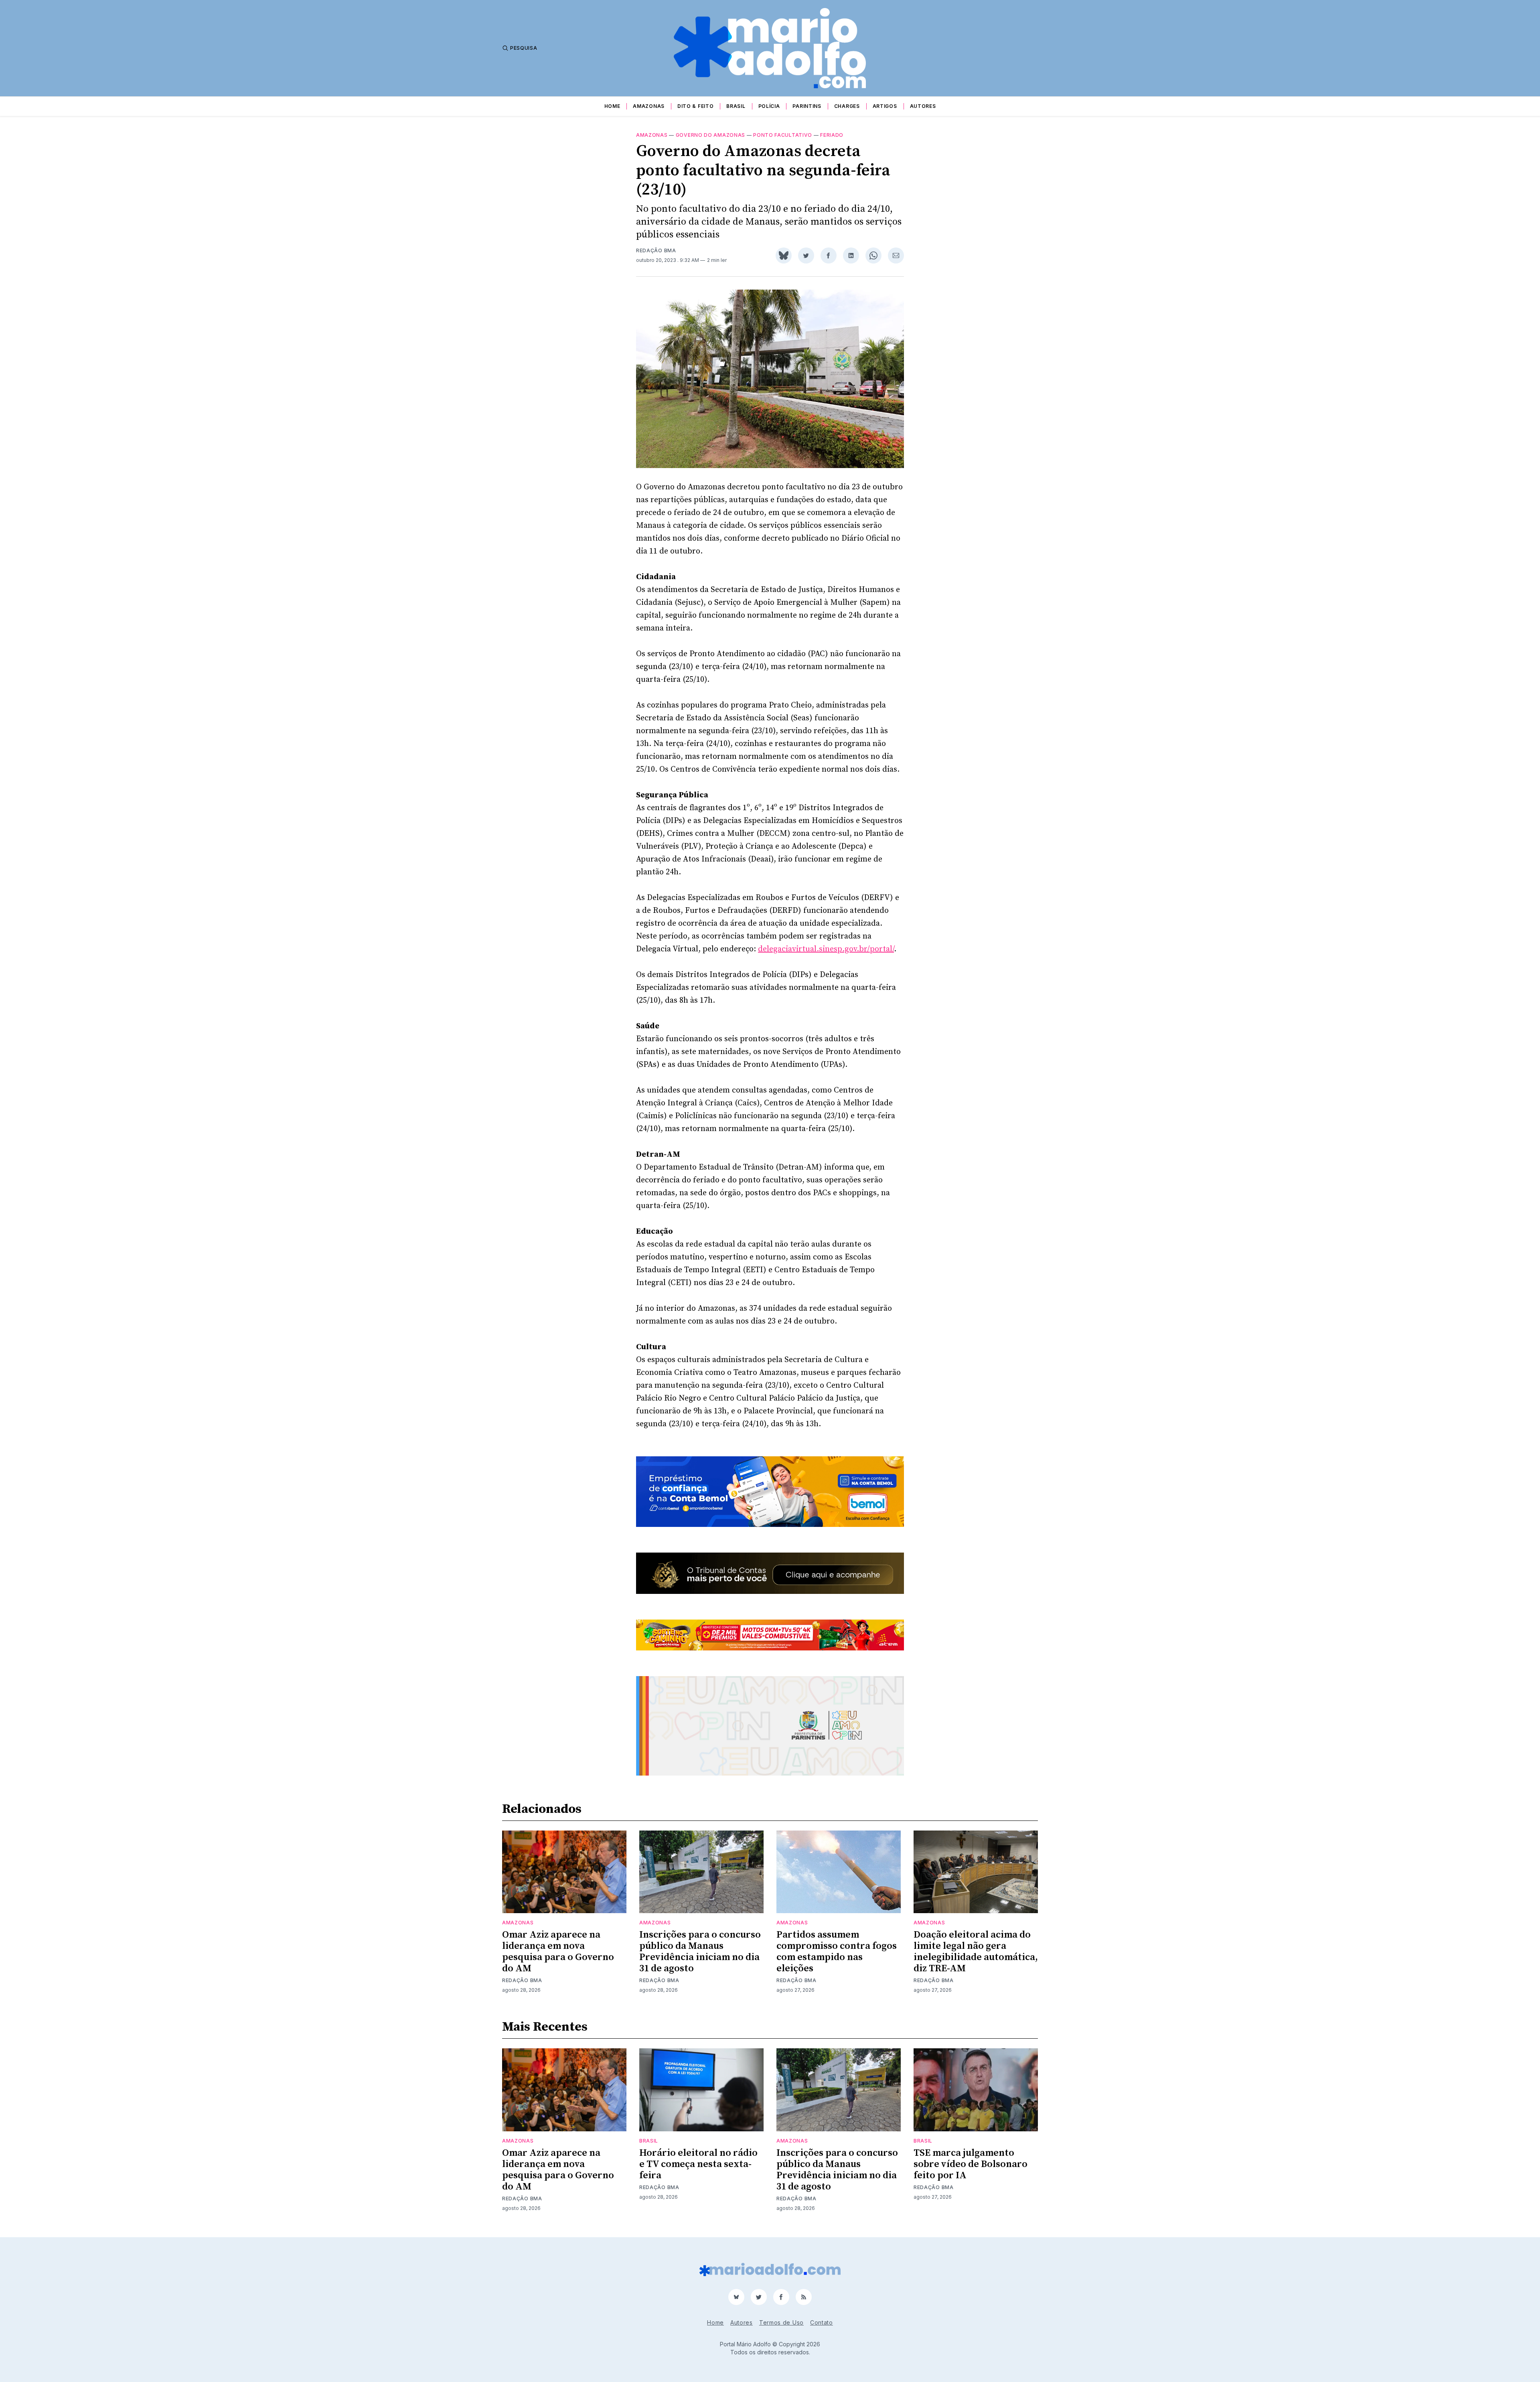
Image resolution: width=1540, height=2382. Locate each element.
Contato (822, 2322)
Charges (847, 106)
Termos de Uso (781, 2322)
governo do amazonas (710, 135)
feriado (832, 135)
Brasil (736, 106)
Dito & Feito (695, 106)
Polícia (769, 106)
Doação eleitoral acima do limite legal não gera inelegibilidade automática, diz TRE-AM (976, 1952)
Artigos (885, 106)
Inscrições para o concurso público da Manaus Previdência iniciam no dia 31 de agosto (700, 1952)
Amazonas (649, 106)
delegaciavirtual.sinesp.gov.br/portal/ (826, 949)
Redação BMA (656, 250)
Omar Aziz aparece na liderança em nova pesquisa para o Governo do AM (558, 1952)
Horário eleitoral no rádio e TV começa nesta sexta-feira (698, 2164)
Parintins (807, 106)
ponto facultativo (783, 135)
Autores (923, 106)
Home (612, 106)
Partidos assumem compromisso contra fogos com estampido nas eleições (837, 1952)
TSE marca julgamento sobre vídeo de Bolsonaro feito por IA (971, 2164)
